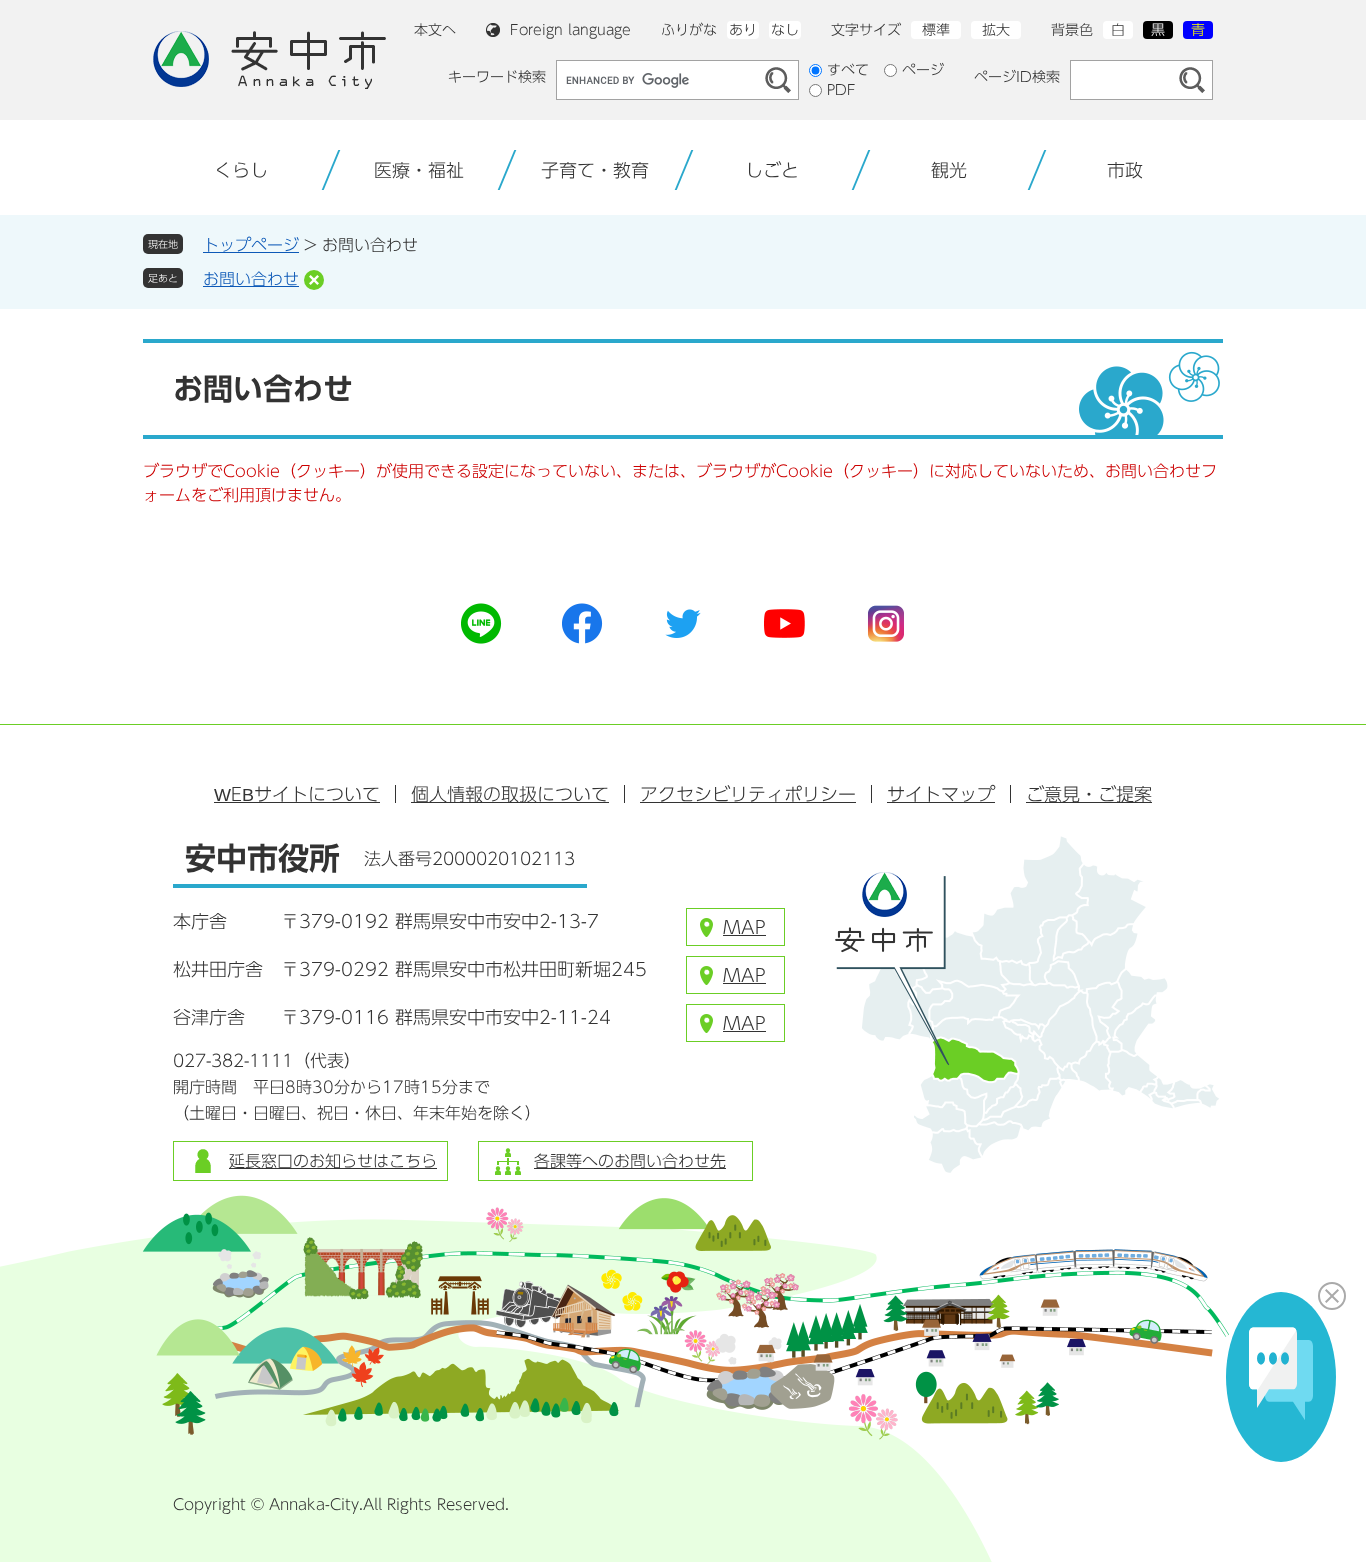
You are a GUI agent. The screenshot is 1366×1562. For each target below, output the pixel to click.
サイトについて (297, 794)
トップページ (251, 245)
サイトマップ (941, 794)
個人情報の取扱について (510, 794)
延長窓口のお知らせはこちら (333, 1161)
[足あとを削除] (314, 280)
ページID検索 (1017, 77)
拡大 (996, 30)
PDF (841, 90)
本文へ (435, 30)
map (744, 927)
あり (743, 30)
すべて (848, 70)
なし (785, 30)
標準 (936, 30)
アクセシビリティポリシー (748, 794)
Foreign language (570, 30)
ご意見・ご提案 (1089, 794)
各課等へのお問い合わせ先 (630, 1161)
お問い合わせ (251, 279)
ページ (923, 70)
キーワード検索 (497, 77)
